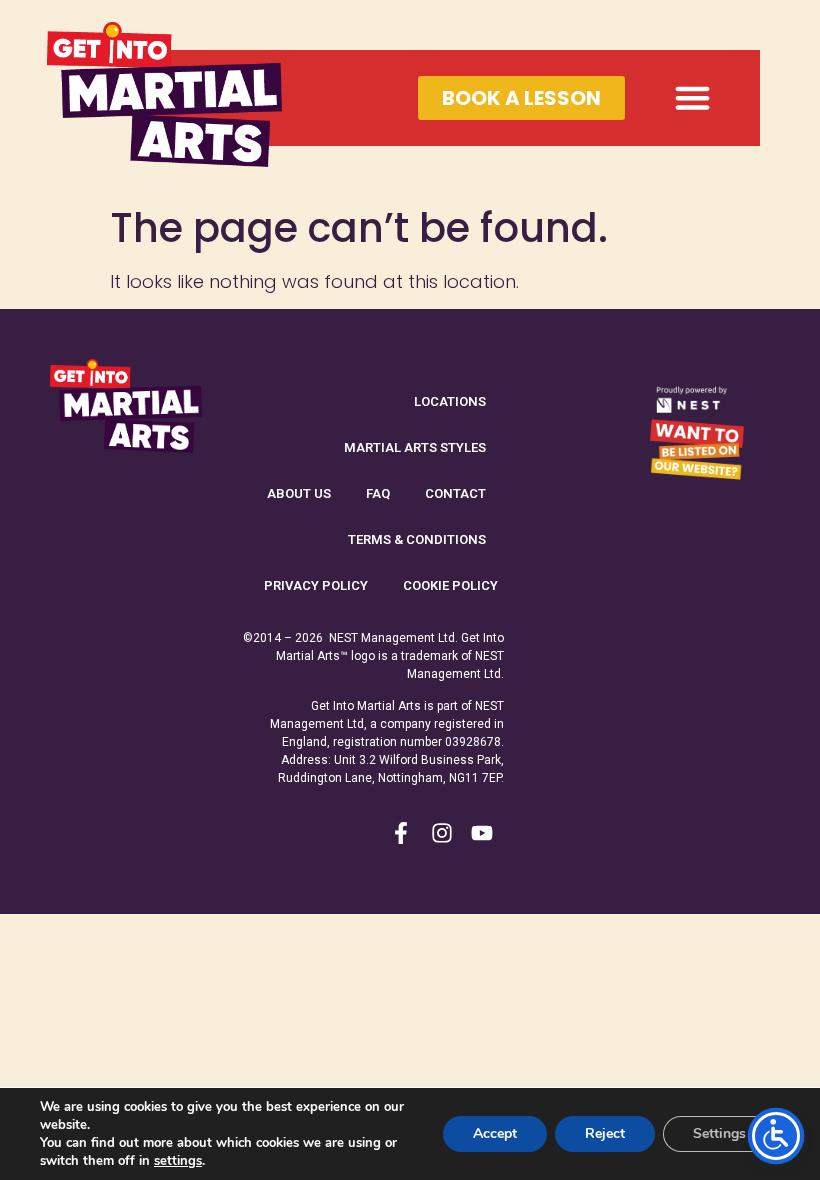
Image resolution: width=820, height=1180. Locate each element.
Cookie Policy (450, 585)
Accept (495, 1133)
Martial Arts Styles (415, 447)
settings (178, 1161)
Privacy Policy (316, 585)
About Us (299, 493)
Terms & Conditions (417, 539)
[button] (693, 98)
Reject (605, 1133)
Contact (455, 493)
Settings (719, 1133)
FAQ (378, 493)
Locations (450, 401)
